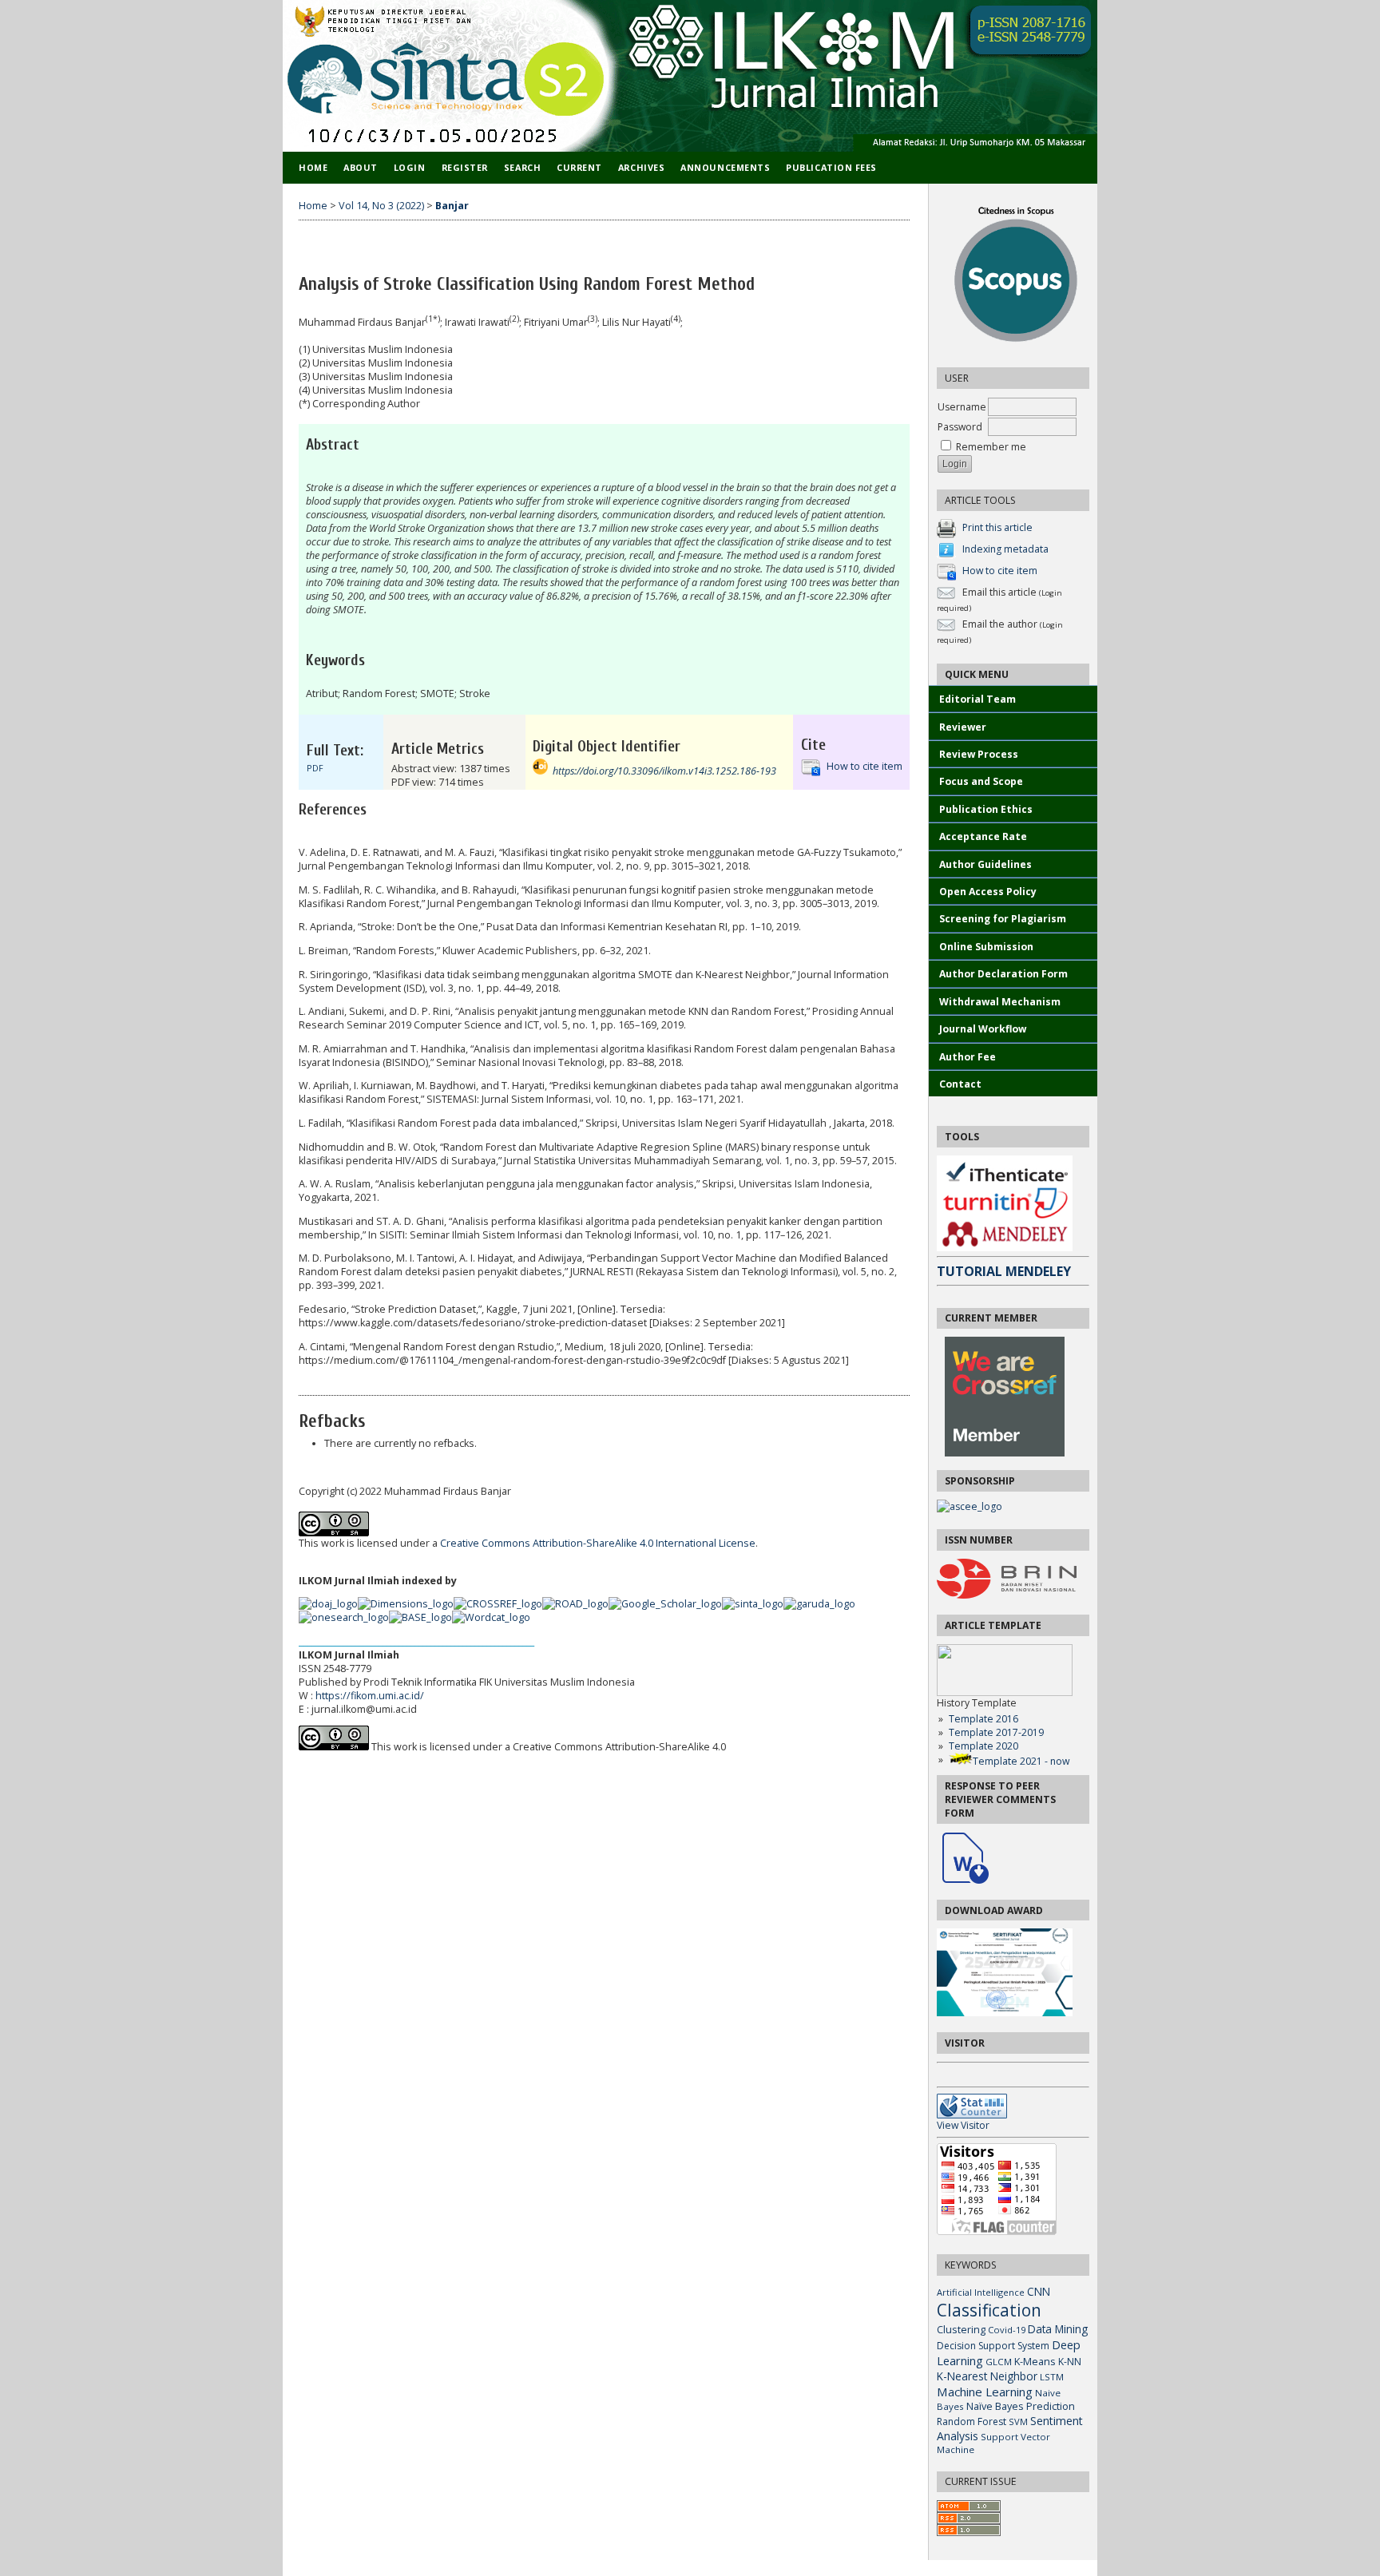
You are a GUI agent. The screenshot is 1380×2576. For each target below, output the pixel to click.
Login (410, 167)
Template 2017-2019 (996, 1732)
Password (960, 427)
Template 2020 (983, 1746)
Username (962, 407)
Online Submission (986, 947)
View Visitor (963, 2125)
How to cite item (1000, 571)
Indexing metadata (1005, 550)
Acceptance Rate (983, 836)
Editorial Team (979, 699)
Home (313, 167)
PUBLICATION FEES (831, 167)
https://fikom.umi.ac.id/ (370, 1696)
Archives (641, 167)
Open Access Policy (988, 892)
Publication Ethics (986, 809)
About (361, 167)
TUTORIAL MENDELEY (1004, 1271)
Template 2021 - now (1021, 1761)
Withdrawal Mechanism (1000, 1002)
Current (579, 167)
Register (465, 167)
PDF (315, 768)
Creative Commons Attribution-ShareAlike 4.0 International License (598, 1543)
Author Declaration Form (1003, 974)
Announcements (725, 167)
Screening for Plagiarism (1003, 919)
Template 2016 (983, 1719)
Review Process (979, 754)
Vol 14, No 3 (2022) (381, 206)
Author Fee (968, 1057)
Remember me (991, 447)
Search (522, 167)
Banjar (452, 206)
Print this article (997, 528)
